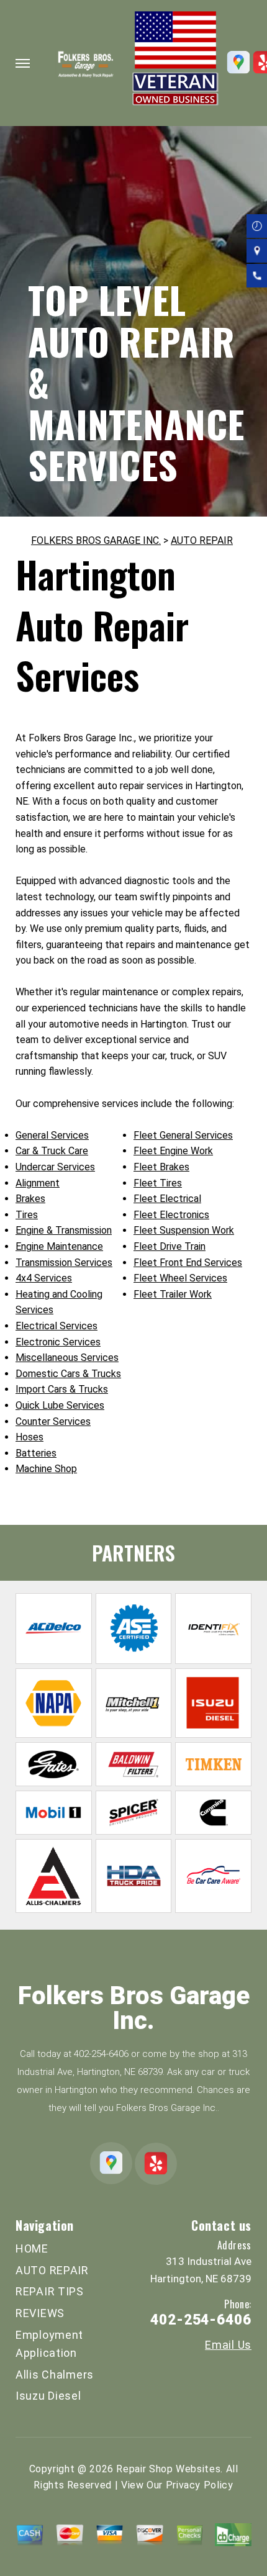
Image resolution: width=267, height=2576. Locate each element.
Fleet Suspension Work (184, 1230)
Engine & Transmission (64, 1230)
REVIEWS (40, 2313)
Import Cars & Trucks (62, 1389)
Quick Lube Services (60, 1405)
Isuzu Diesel (48, 2396)
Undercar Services (55, 1167)
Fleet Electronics (171, 1215)
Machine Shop (46, 1469)
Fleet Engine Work (173, 1151)
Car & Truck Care (52, 1151)
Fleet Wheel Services (180, 1278)
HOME (32, 2248)
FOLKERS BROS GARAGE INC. (96, 540)
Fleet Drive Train (170, 1246)
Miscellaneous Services (67, 1358)
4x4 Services (44, 1278)
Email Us (228, 2345)
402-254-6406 (101, 2054)
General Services (52, 1135)
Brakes (30, 1199)
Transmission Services (64, 1263)
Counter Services (53, 1421)
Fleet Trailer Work (173, 1294)
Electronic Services (58, 1342)
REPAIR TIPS (50, 2291)
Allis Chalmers (55, 2375)
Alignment (38, 1183)
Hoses (29, 1437)
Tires (27, 1215)
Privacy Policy (200, 2485)
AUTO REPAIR (202, 540)
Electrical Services (57, 1326)
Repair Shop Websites (168, 2469)
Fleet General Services (183, 1135)
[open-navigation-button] (23, 63)
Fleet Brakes (161, 1167)
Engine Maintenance (59, 1246)
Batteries (36, 1453)
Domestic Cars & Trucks (68, 1374)
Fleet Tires (158, 1183)
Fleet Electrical (167, 1199)
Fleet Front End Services (188, 1263)
